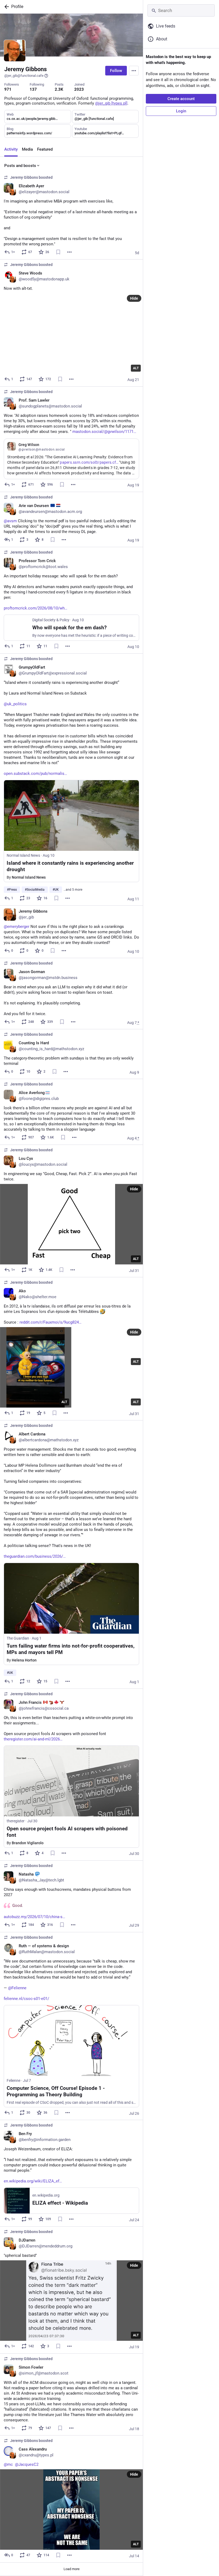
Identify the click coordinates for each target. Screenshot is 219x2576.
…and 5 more (73, 890)
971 (8, 89)
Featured (45, 149)
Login (181, 111)
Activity (11, 149)
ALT (136, 368)
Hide (134, 298)
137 (33, 89)
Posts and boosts (20, 166)
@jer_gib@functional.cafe (24, 76)
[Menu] (134, 71)
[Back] (6, 7)
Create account (181, 99)
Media (27, 149)
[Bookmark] (58, 252)
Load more (72, 2569)
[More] (69, 252)
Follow (116, 71)
